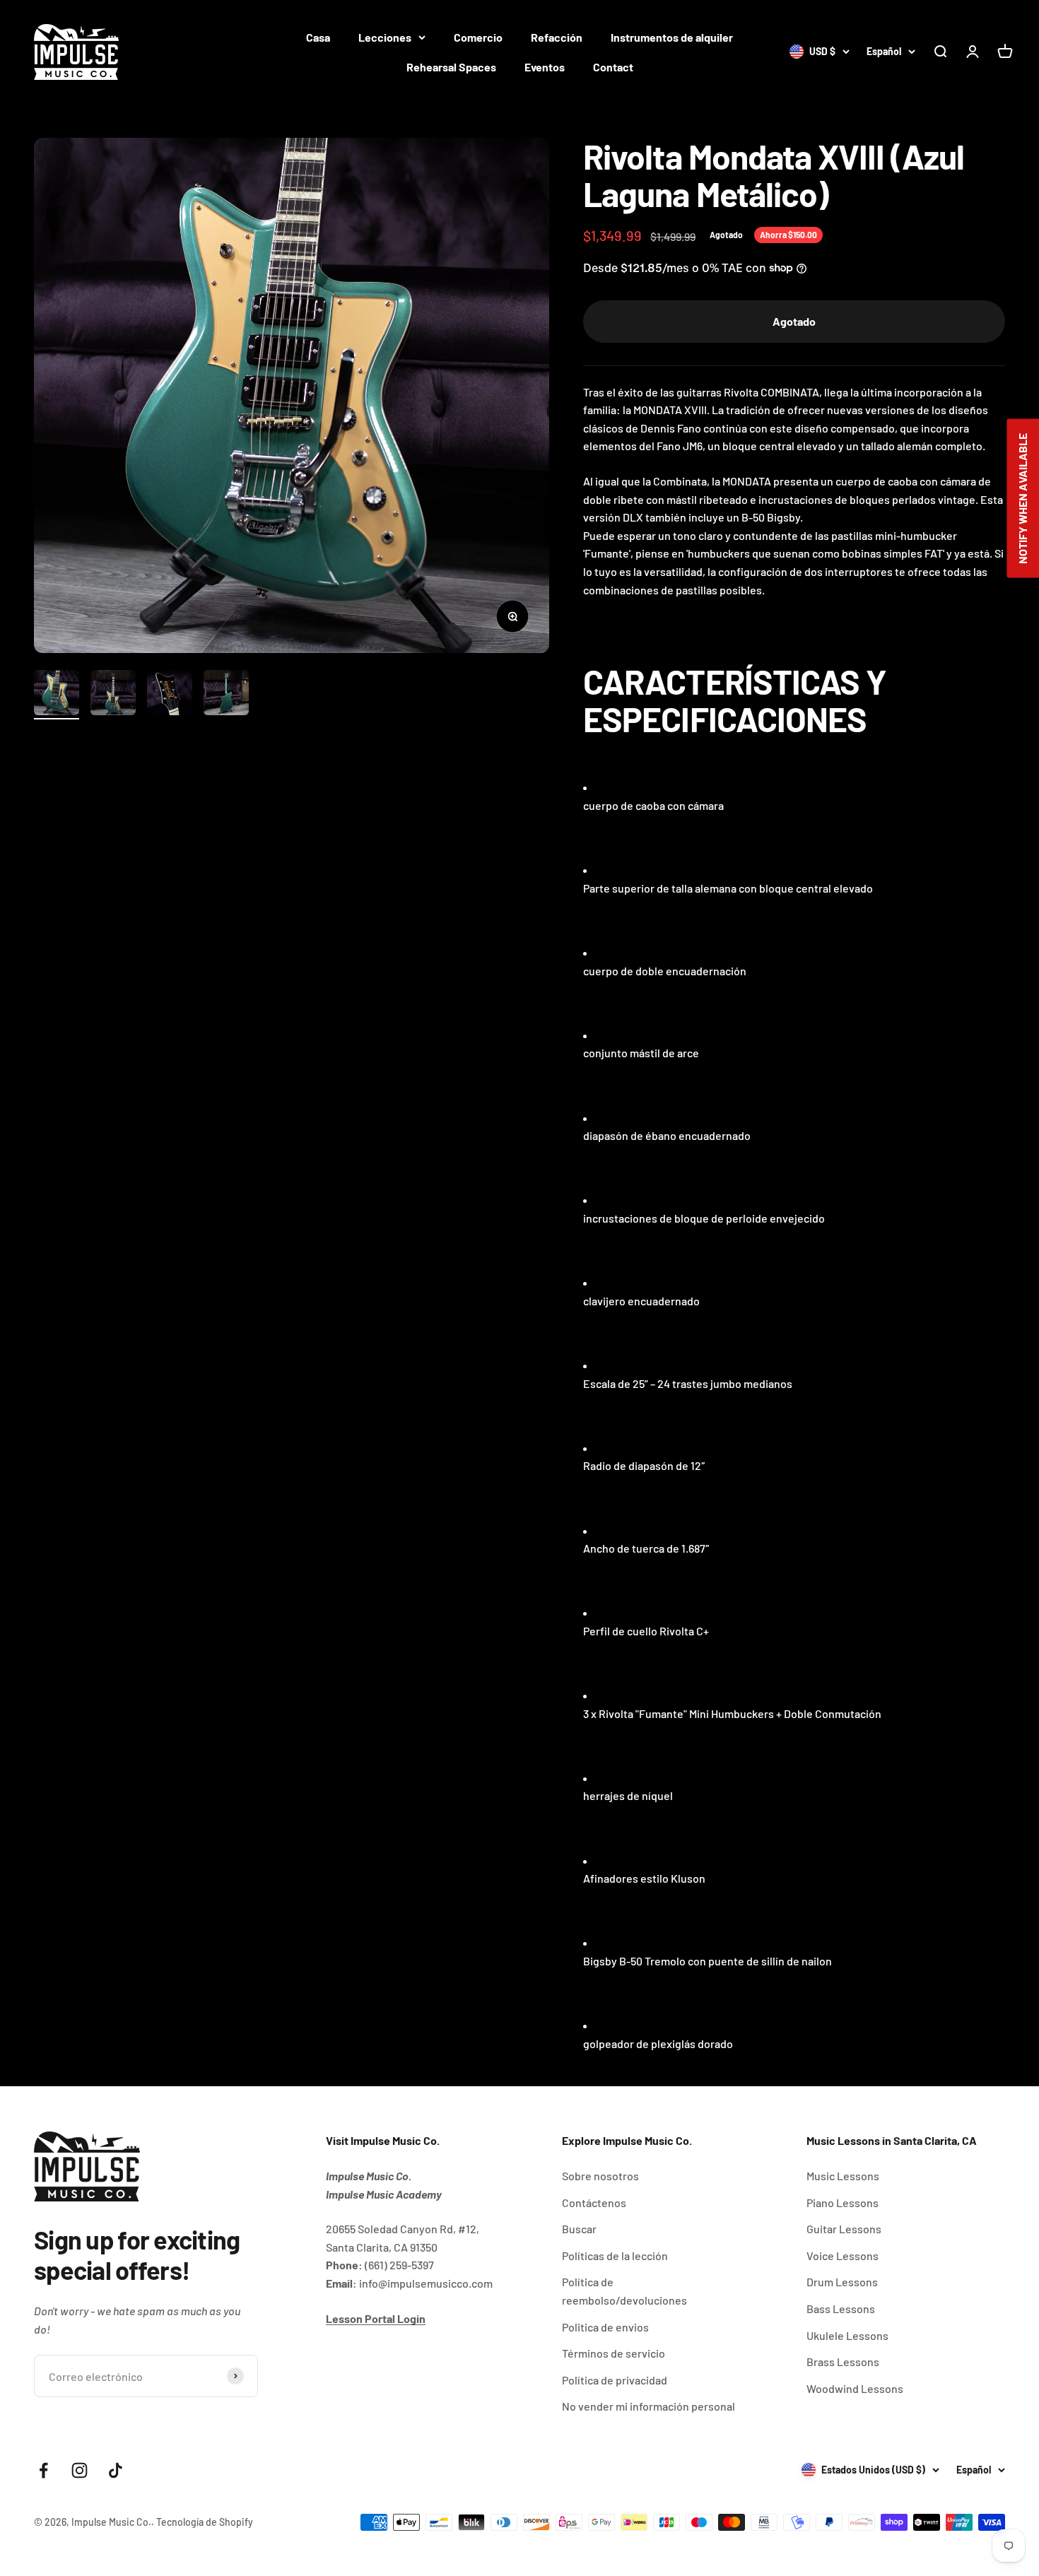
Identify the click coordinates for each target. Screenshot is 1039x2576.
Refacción (557, 37)
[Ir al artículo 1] (57, 695)
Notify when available (1022, 498)
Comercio (478, 37)
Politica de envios (605, 2327)
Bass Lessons (841, 2309)
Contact (613, 67)
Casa (318, 37)
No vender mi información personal (648, 2406)
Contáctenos (594, 2202)
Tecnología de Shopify (205, 2522)
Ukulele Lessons (847, 2335)
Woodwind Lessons (855, 2388)
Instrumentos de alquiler (672, 37)
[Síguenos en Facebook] (43, 2470)
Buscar (579, 2229)
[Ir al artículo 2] (113, 695)
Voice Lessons (843, 2256)
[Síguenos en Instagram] (80, 2470)
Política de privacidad (615, 2380)
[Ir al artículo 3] (170, 695)
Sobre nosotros (600, 2176)
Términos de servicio (614, 2353)
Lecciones (385, 37)
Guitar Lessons (844, 2229)
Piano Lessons (843, 2202)
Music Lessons (843, 2176)
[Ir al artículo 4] (226, 695)
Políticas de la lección (615, 2256)
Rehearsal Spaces (451, 67)
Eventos (545, 67)
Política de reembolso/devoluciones (624, 2291)
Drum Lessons (842, 2282)
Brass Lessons (843, 2362)
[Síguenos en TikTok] (116, 2470)
